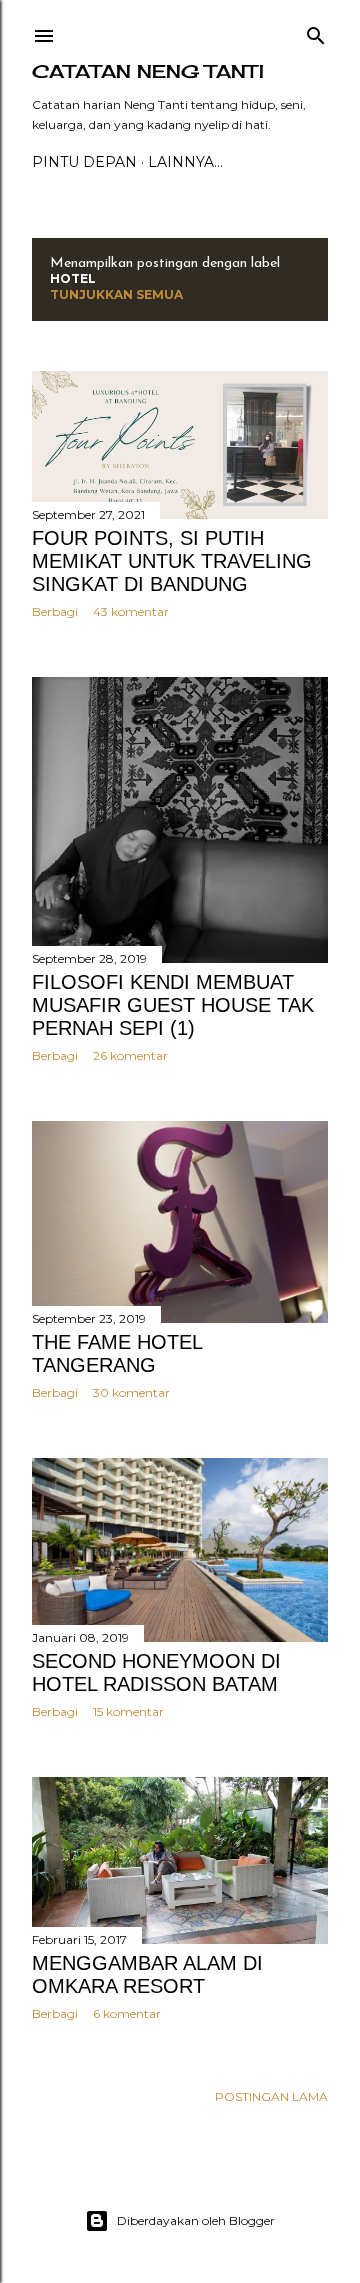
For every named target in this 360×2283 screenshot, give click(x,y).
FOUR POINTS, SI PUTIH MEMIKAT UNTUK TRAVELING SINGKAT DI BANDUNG (172, 561)
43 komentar (131, 611)
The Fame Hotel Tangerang (117, 1353)
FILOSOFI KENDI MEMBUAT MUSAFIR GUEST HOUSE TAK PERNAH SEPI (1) (173, 1005)
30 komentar (131, 1392)
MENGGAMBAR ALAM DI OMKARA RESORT (147, 1974)
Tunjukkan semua (116, 294)
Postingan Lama (271, 2096)
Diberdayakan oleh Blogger (196, 2220)
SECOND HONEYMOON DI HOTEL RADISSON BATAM (156, 1672)
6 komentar (127, 2013)
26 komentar (130, 1055)
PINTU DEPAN (84, 162)
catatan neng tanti (148, 71)
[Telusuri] (316, 31)
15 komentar (128, 1711)
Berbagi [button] (55, 611)
